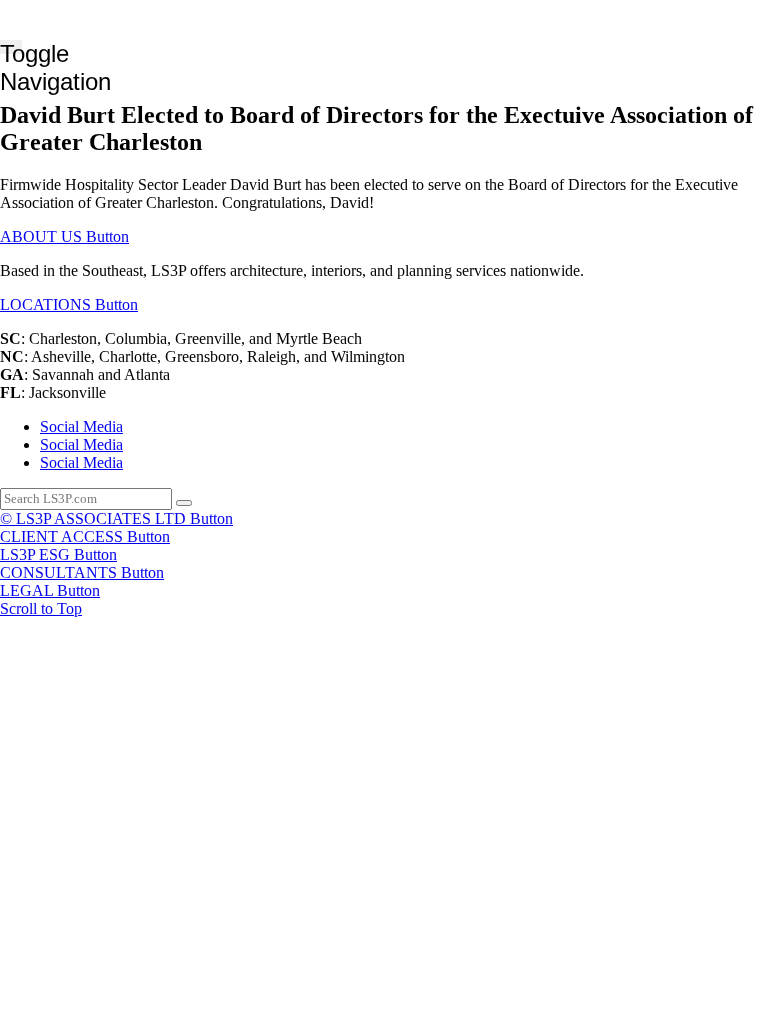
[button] (64, 236)
